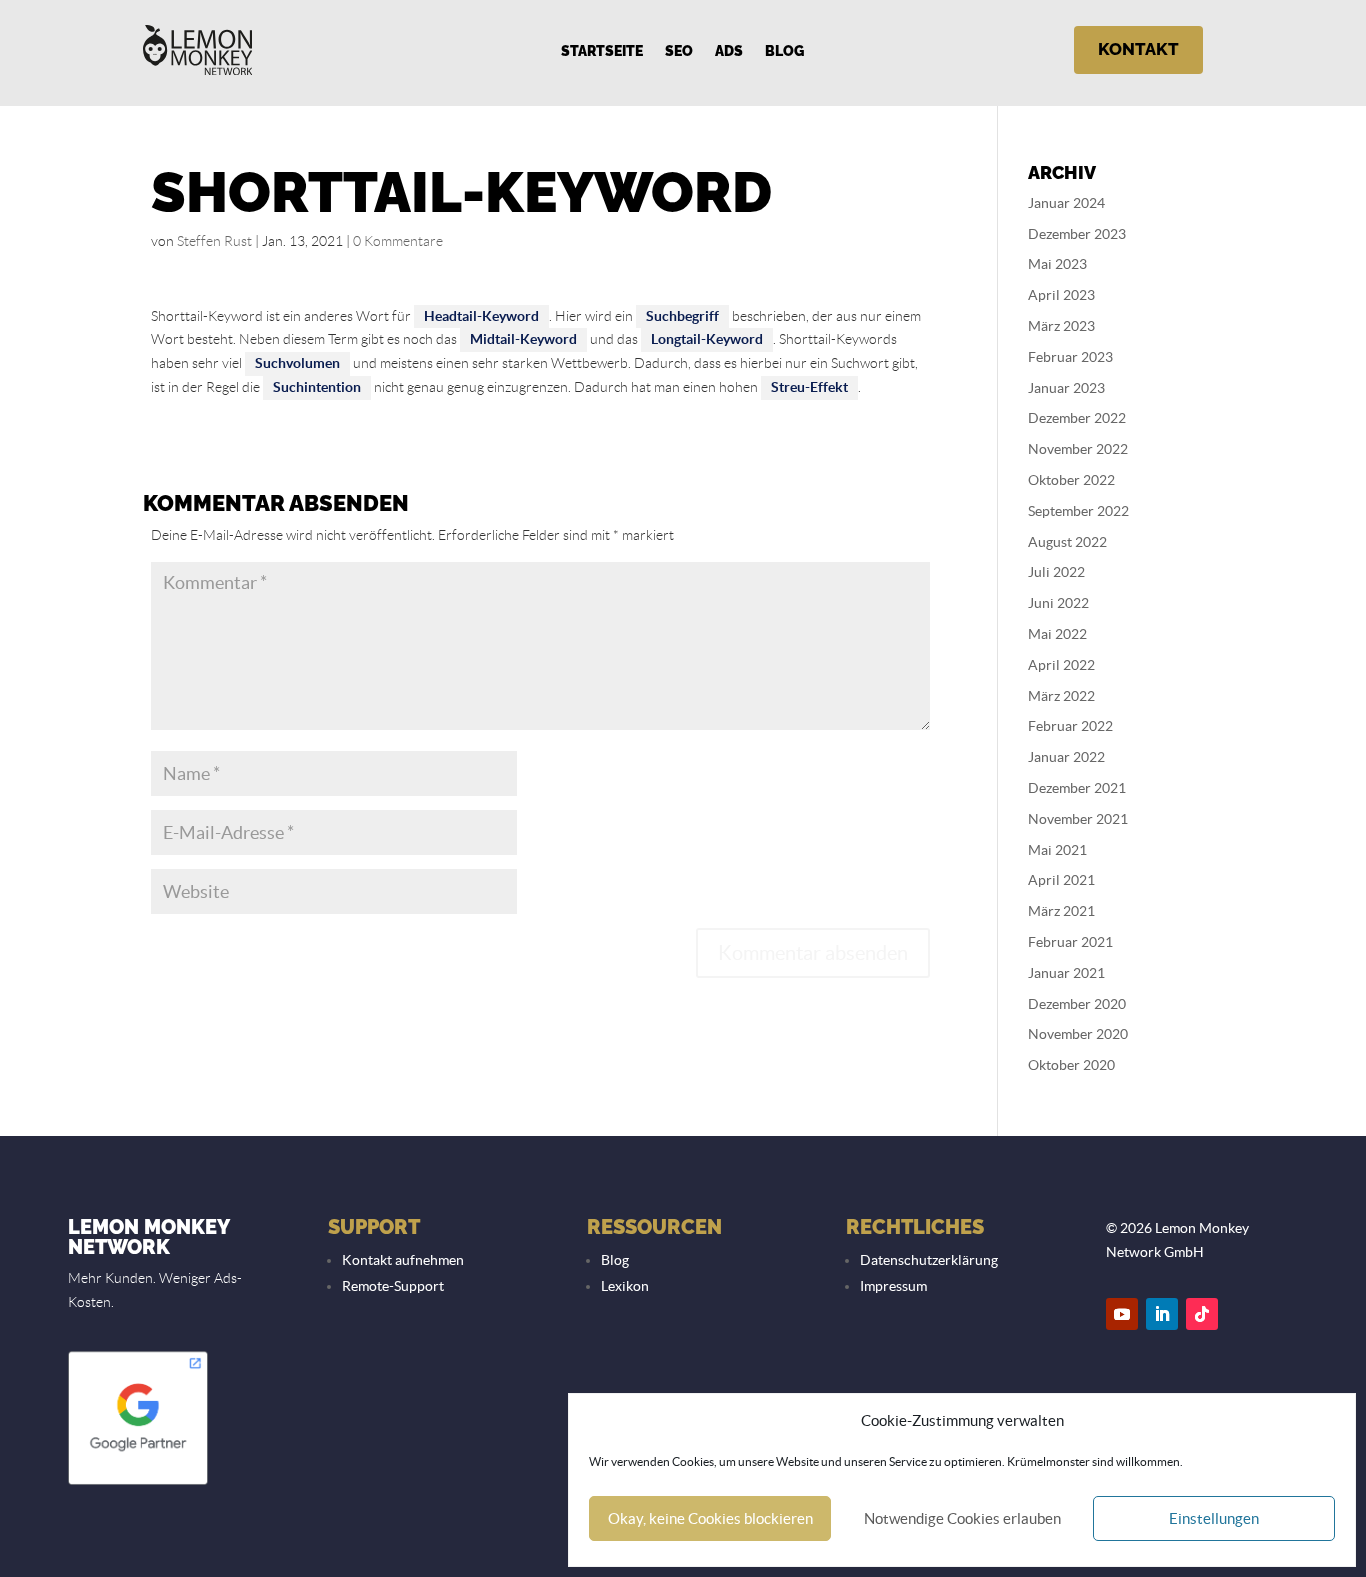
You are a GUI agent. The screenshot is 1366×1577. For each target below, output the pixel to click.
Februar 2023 (1070, 357)
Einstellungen (1214, 1518)
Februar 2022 (1070, 726)
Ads (729, 51)
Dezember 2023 (1077, 234)
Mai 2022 (1057, 634)
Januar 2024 (1066, 203)
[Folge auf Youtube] (1122, 1314)
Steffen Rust (214, 241)
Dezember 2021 (1077, 788)
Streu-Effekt (809, 387)
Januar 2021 (1066, 973)
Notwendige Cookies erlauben (962, 1518)
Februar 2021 (1070, 942)
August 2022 (1067, 542)
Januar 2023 (1066, 388)
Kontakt (1138, 49)
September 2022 (1078, 511)
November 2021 (1078, 819)
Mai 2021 (1057, 850)
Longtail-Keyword (707, 339)
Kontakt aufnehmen (403, 1260)
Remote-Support (393, 1286)
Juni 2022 (1058, 603)
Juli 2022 (1056, 572)
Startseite (602, 51)
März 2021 (1061, 911)
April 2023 (1061, 295)
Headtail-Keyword (481, 316)
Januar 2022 (1066, 757)
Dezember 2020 (1077, 1004)
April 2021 (1061, 880)
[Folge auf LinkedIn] (1162, 1314)
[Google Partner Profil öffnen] (138, 1483)
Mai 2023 (1057, 264)
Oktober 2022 (1071, 480)
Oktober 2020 (1071, 1065)
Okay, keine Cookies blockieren (710, 1518)
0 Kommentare (398, 241)
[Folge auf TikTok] (1202, 1314)
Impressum (893, 1286)
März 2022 (1061, 696)
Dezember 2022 (1077, 418)
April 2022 (1061, 665)
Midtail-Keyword (523, 339)
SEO (679, 51)
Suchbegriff (682, 316)
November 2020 (1078, 1034)
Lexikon (625, 1286)
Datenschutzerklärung (929, 1260)
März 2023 (1061, 326)
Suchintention (317, 387)
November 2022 (1078, 449)
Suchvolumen (297, 363)
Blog (784, 51)
